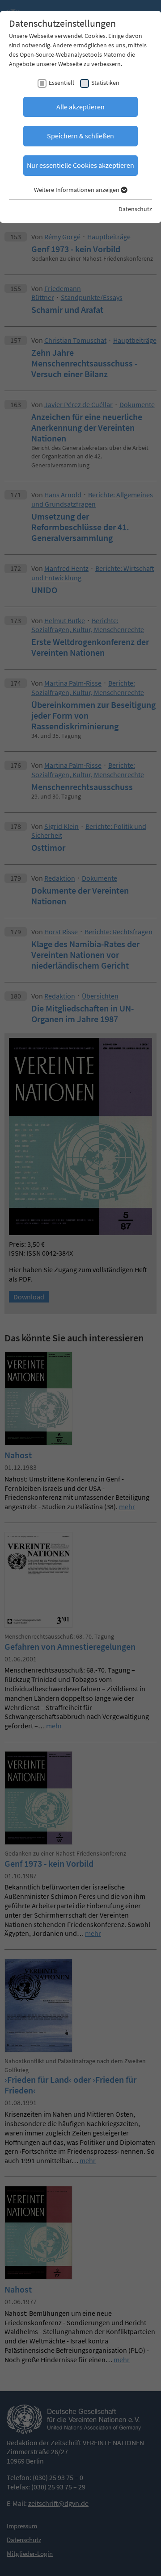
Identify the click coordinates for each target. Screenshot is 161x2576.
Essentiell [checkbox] (61, 83)
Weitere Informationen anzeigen (77, 190)
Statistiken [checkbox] (105, 83)
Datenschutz (135, 209)
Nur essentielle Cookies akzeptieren (80, 165)
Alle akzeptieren (80, 107)
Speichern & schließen (80, 136)
